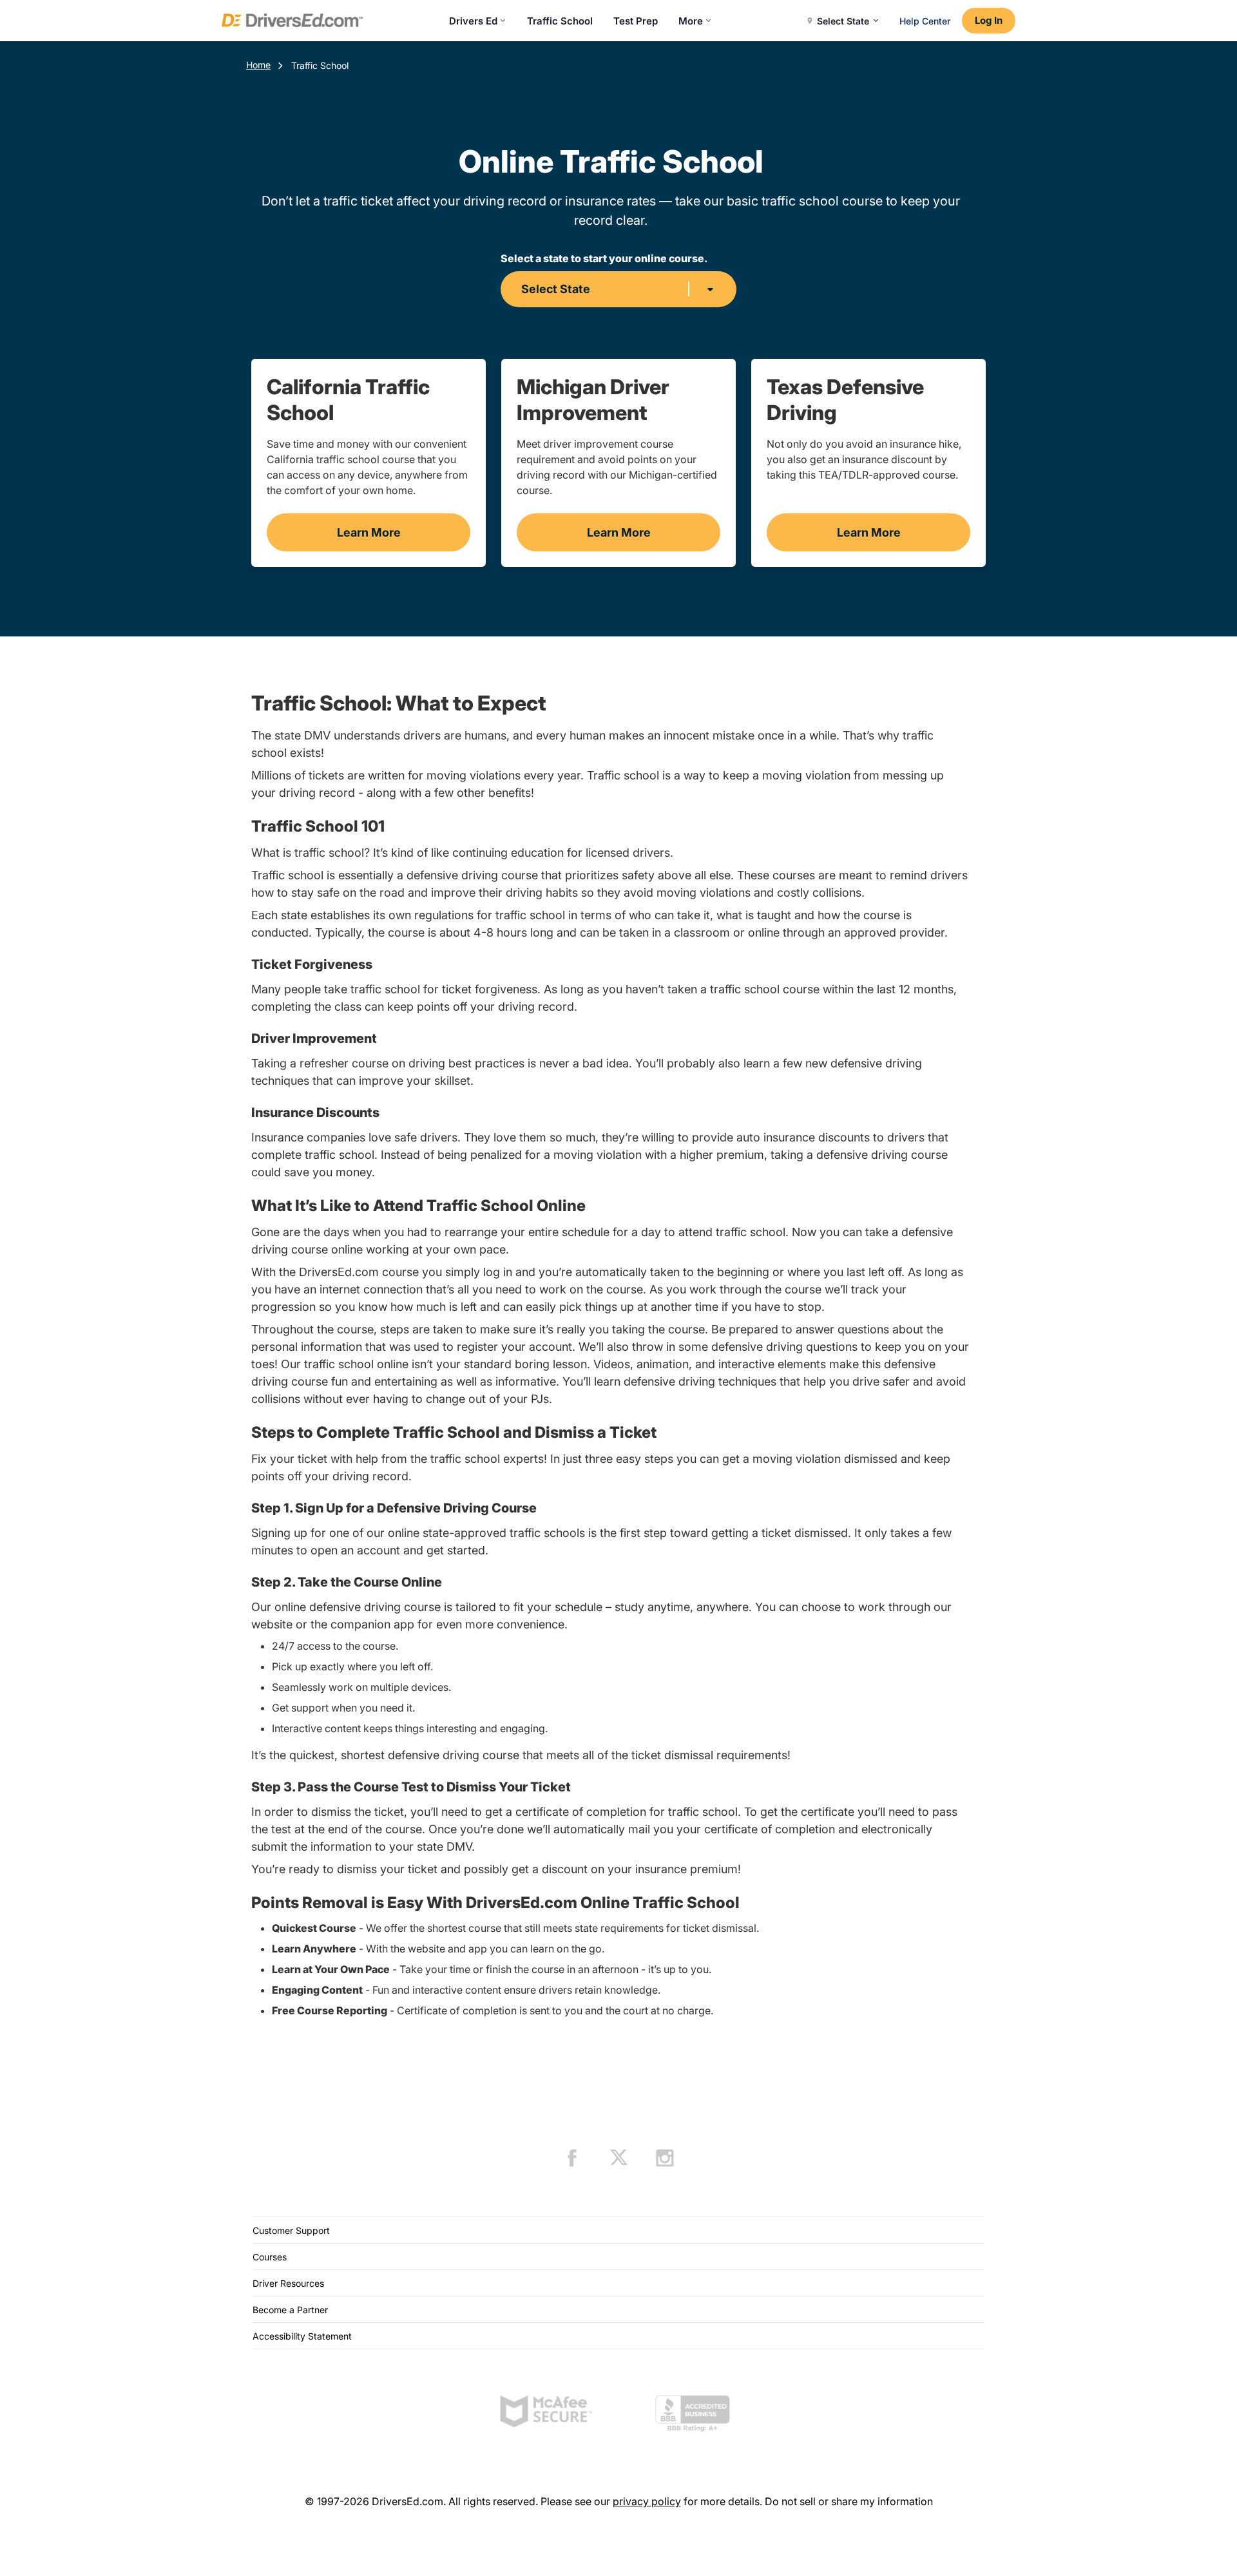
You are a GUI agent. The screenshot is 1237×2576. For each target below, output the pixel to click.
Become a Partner (290, 2310)
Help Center (925, 21)
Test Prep (636, 21)
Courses (270, 2257)
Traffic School (560, 21)
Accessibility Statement (302, 2336)
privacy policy (647, 2501)
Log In (989, 20)
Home (258, 65)
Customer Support (291, 2230)
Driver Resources (288, 2283)
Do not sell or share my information (849, 2501)
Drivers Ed (473, 21)
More (691, 21)
